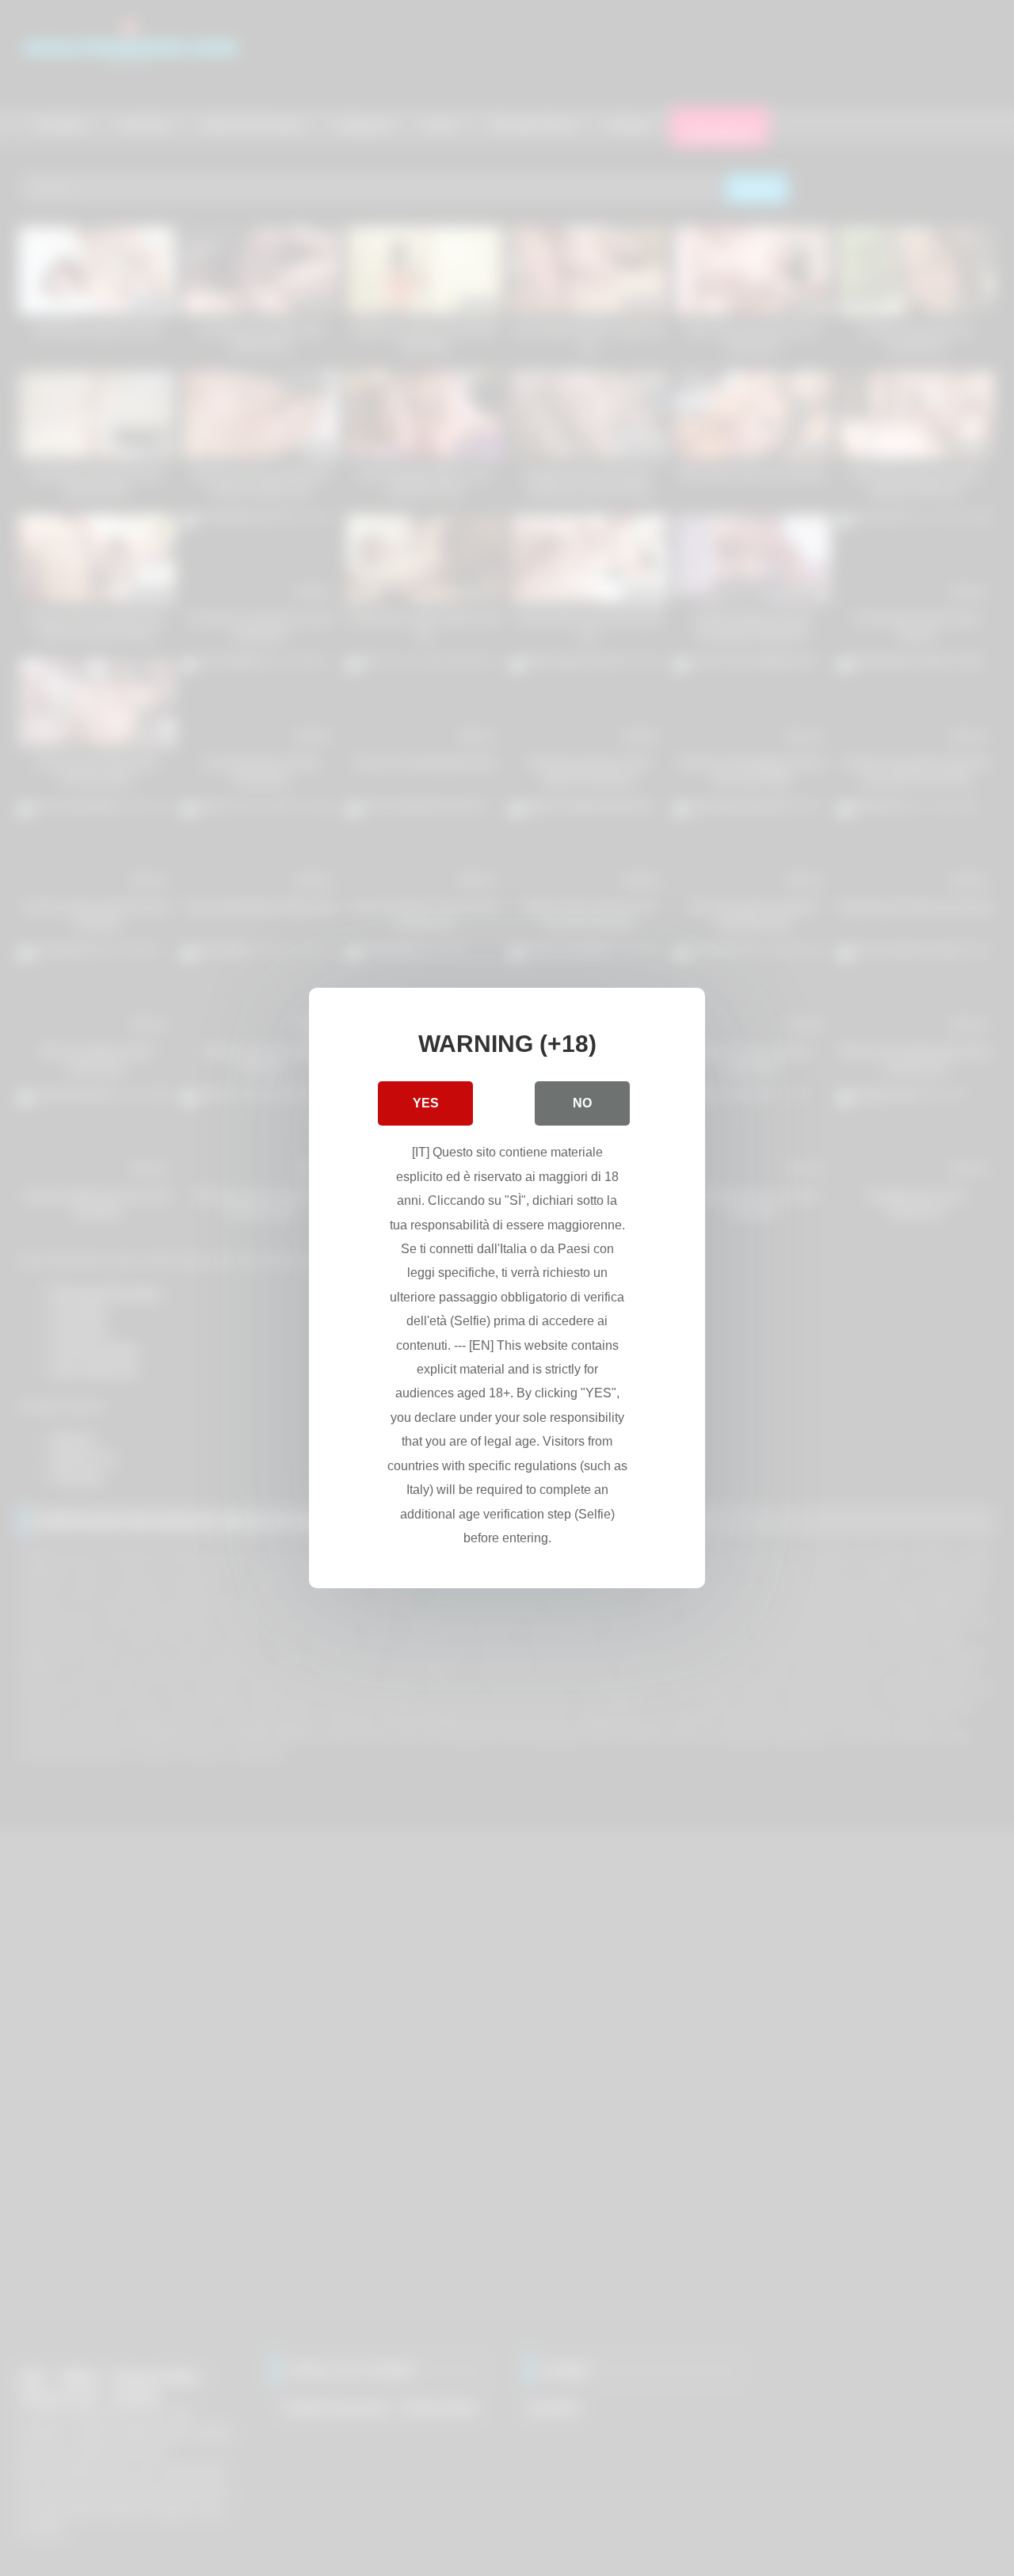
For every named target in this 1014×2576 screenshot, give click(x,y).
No (582, 1103)
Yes (426, 1103)
